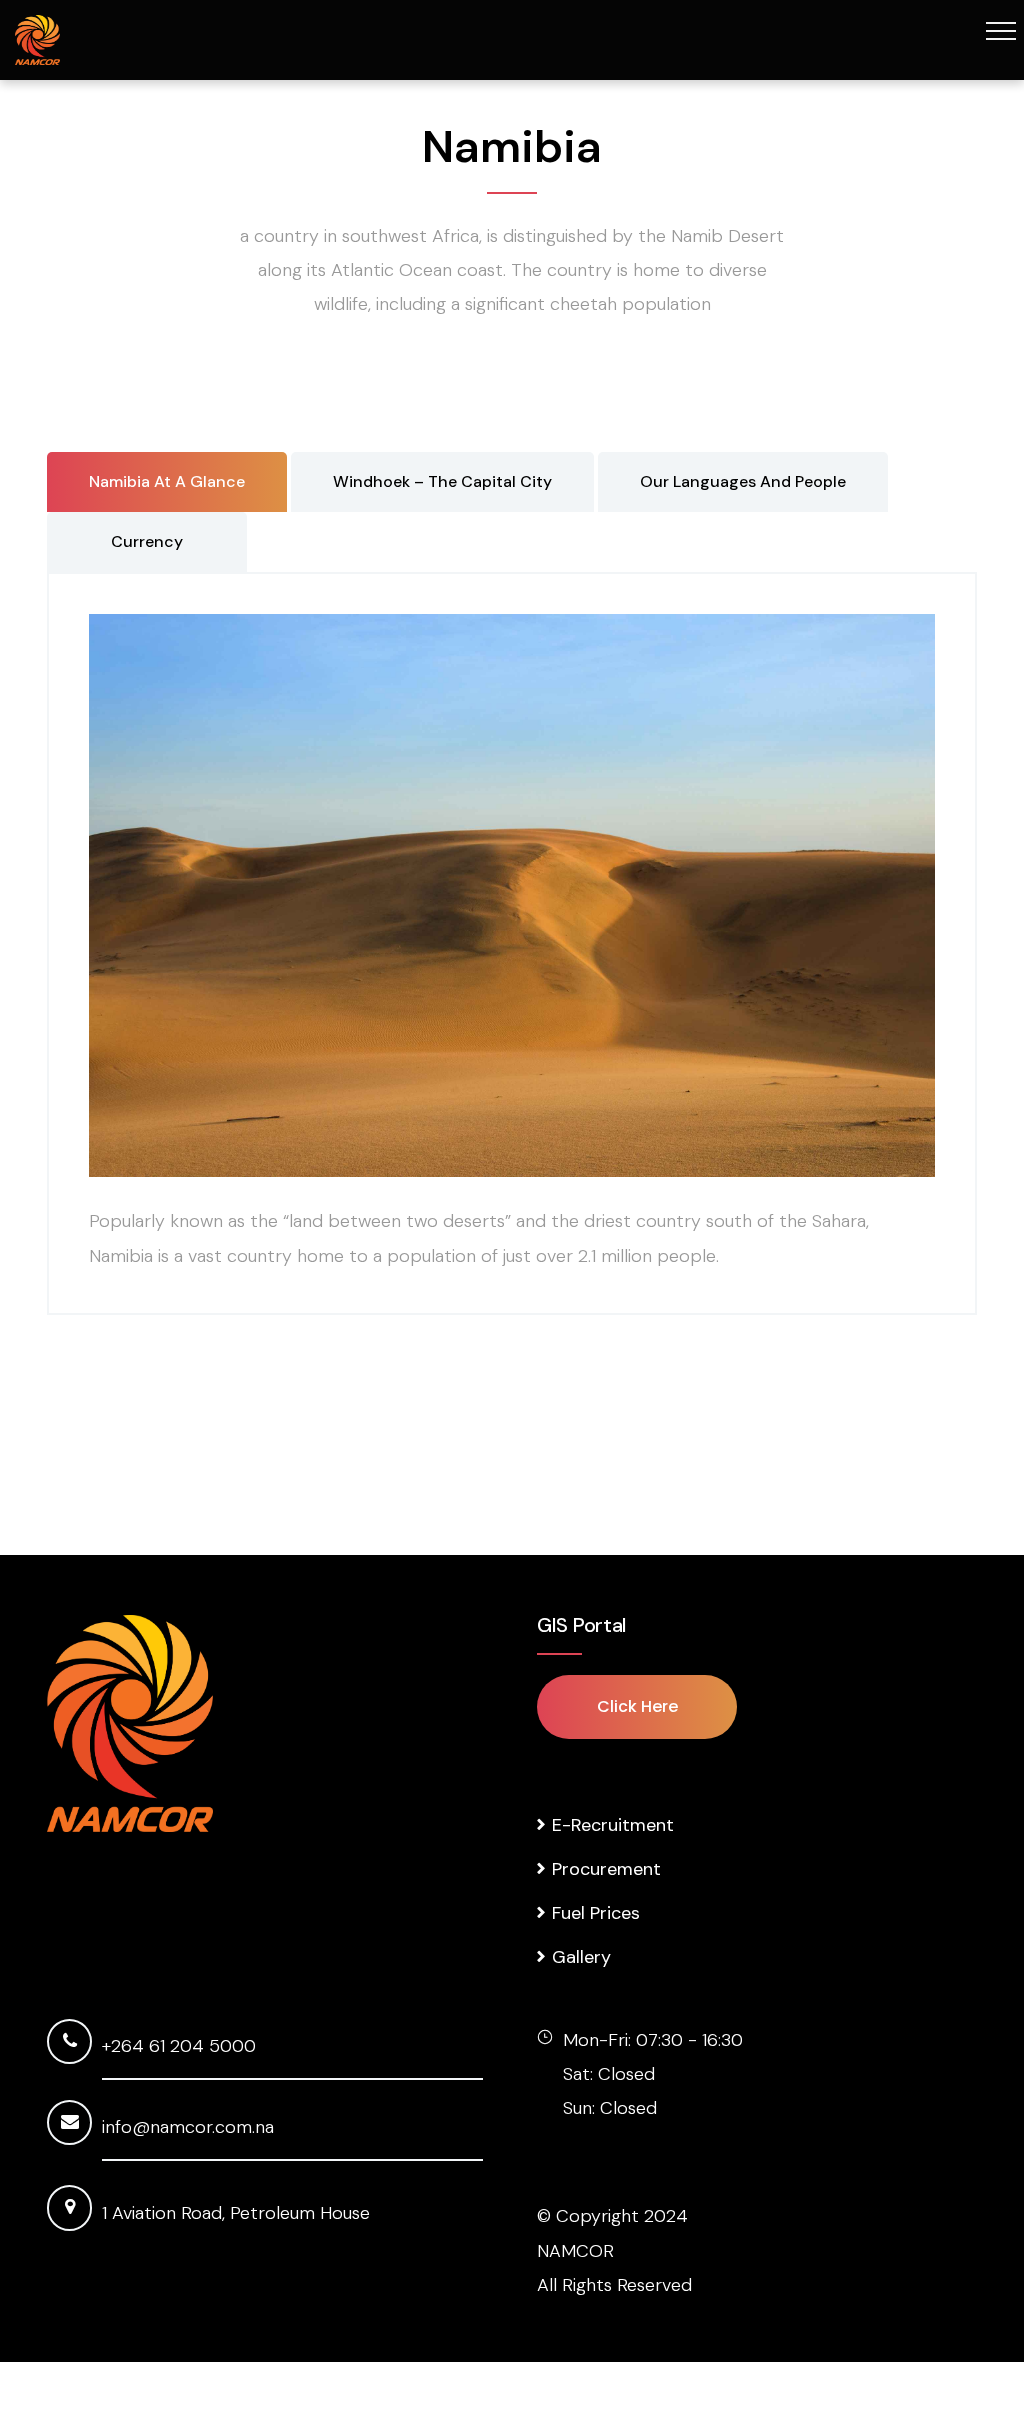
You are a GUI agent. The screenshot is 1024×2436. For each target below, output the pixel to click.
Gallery (581, 1957)
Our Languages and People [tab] (743, 481)
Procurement (606, 1869)
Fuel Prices (596, 1913)
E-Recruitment (613, 1825)
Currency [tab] (147, 541)
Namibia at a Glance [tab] (167, 481)
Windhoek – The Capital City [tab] (442, 481)
